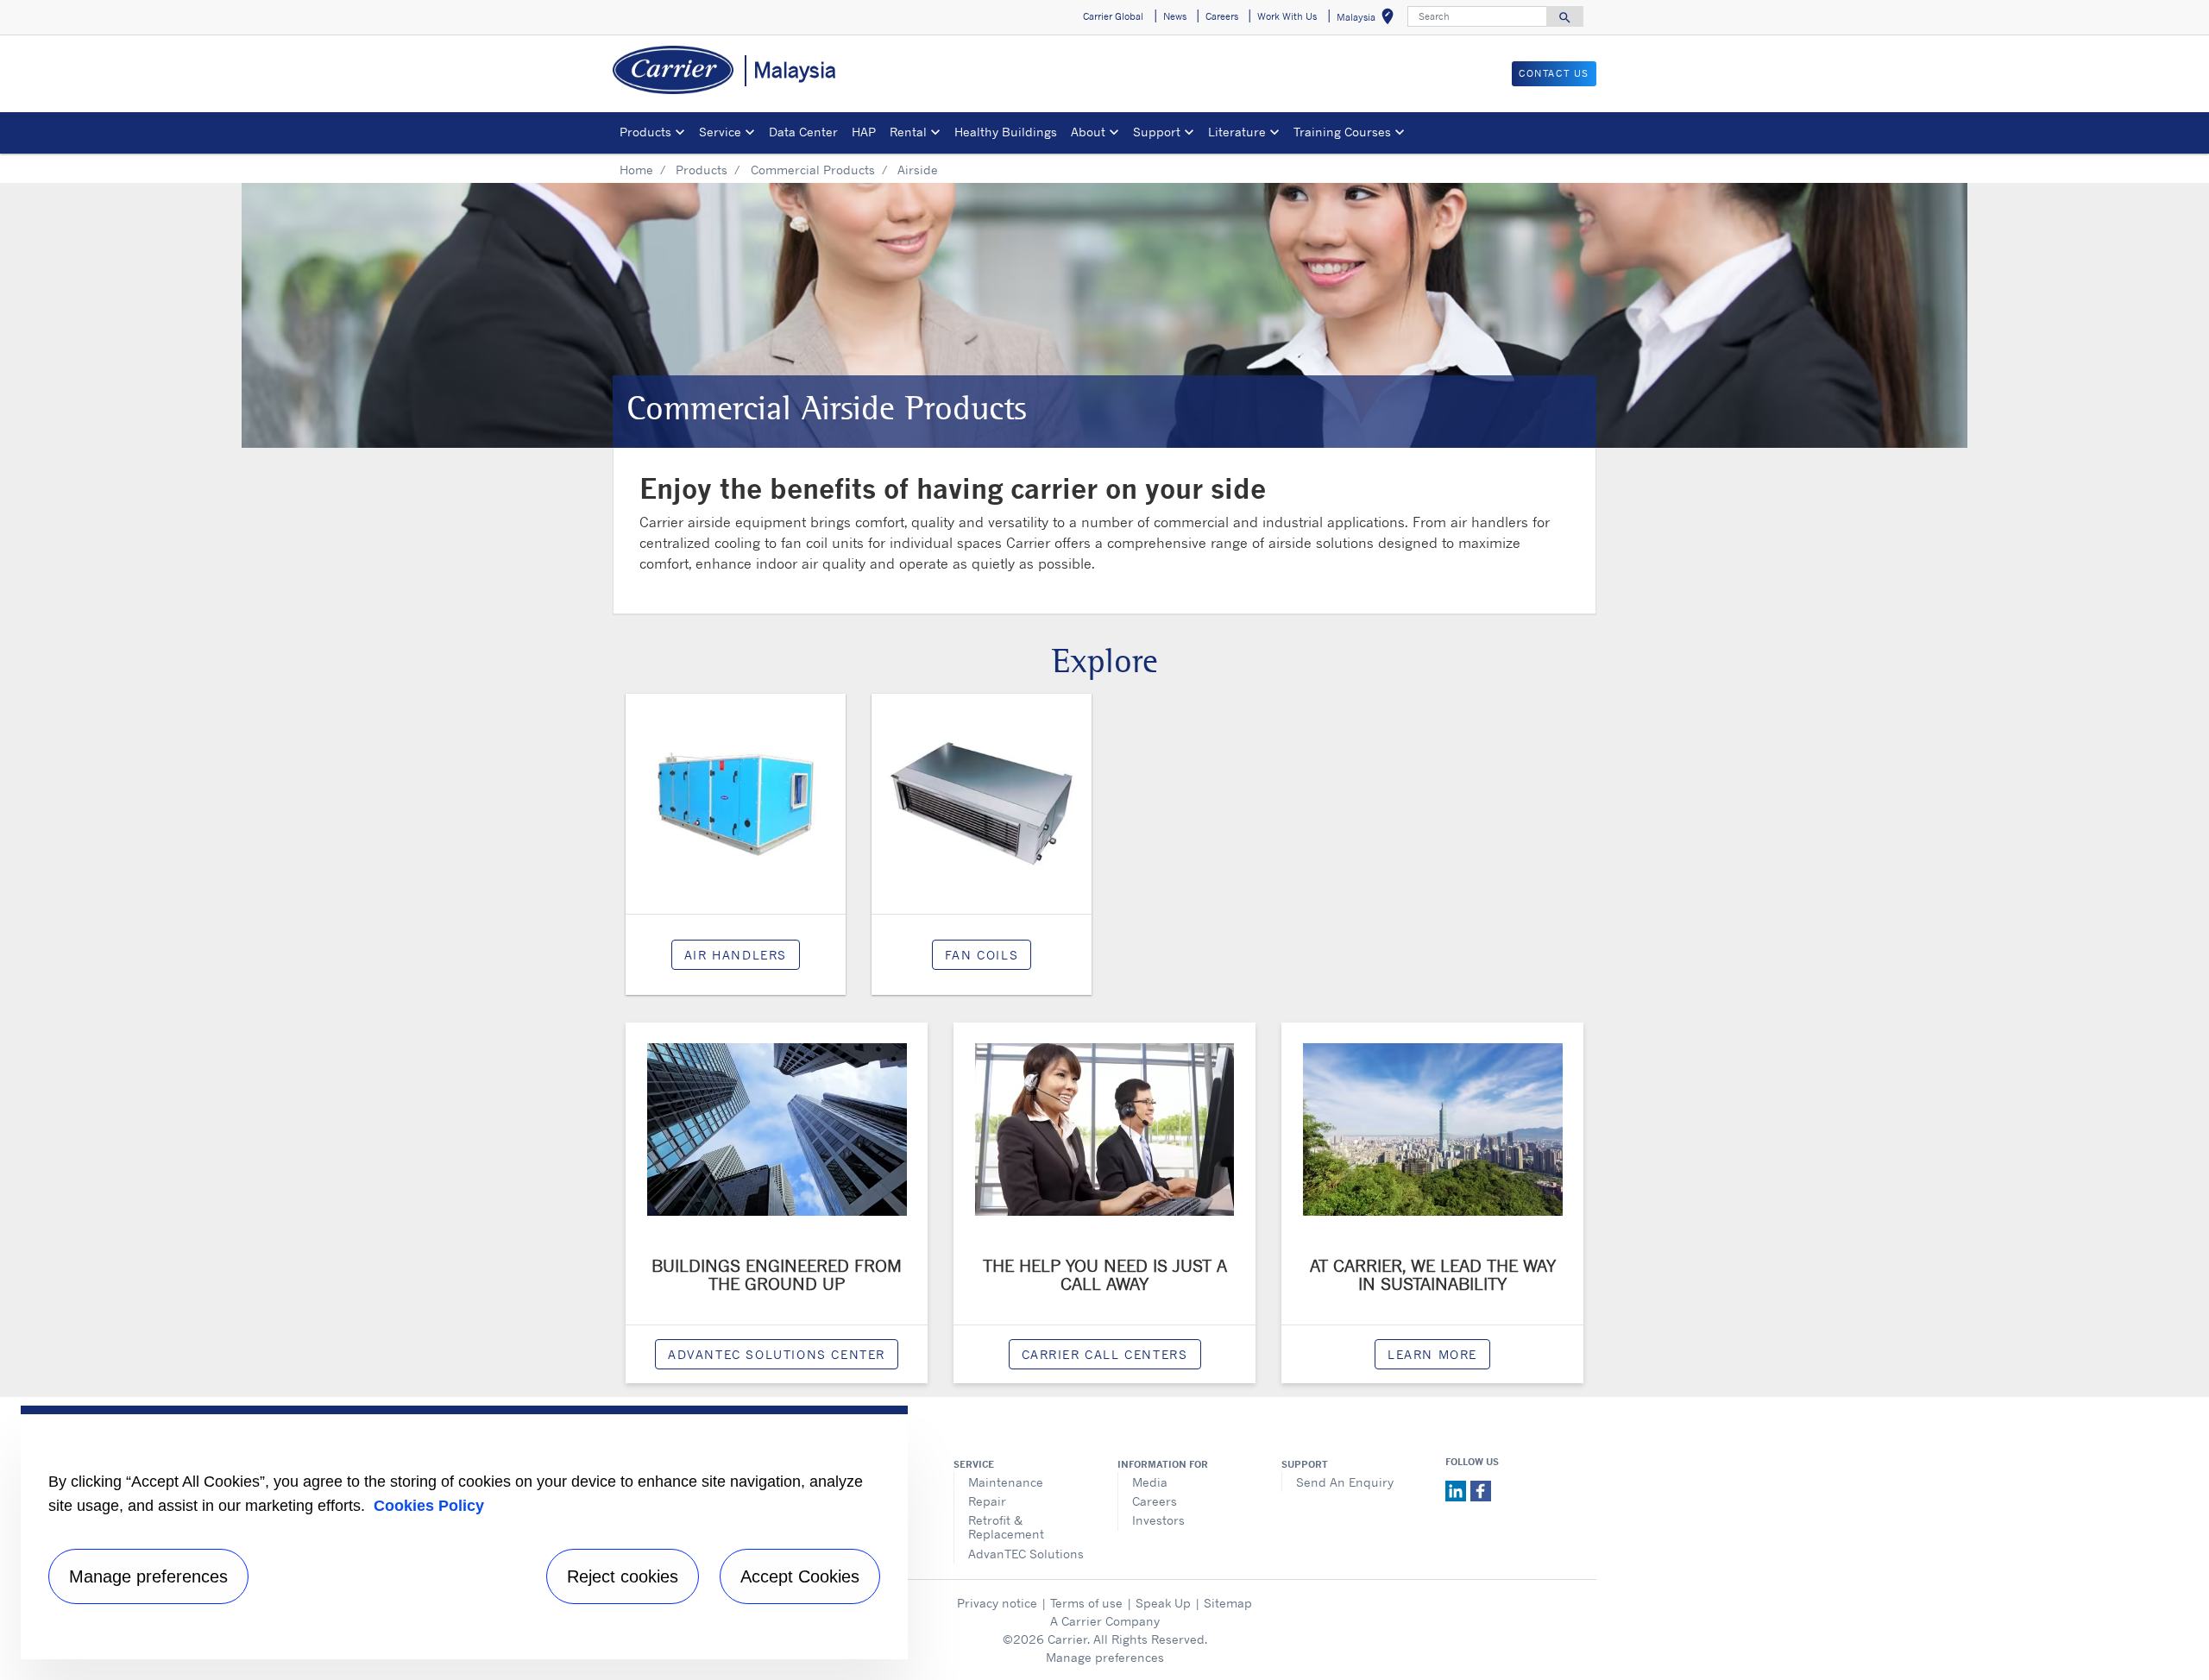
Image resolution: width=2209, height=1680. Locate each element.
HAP (864, 132)
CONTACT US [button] (1554, 73)
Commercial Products (813, 170)
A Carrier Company (1105, 1621)
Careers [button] (1222, 16)
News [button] (1175, 16)
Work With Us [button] (1287, 16)
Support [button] (1157, 132)
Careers (1155, 1501)
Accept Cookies (800, 1576)
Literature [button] (1237, 132)
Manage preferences (1105, 1657)
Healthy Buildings (1006, 132)
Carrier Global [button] (1113, 16)
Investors (1158, 1520)
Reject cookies (623, 1576)
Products (702, 170)
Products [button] (645, 132)
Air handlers (736, 955)
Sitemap (1228, 1603)
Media (1150, 1482)
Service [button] (720, 132)
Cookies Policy (429, 1506)
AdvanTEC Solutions (1026, 1554)
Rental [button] (908, 132)
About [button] (1088, 132)
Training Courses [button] (1342, 132)
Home (636, 170)
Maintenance (1006, 1482)
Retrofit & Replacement (1006, 1527)
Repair (987, 1501)
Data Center (803, 132)
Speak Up (1163, 1603)
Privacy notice (997, 1603)
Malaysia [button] (1369, 19)
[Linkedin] (1458, 1489)
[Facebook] (1481, 1489)
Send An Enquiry (1345, 1482)
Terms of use (1086, 1603)
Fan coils (982, 955)
